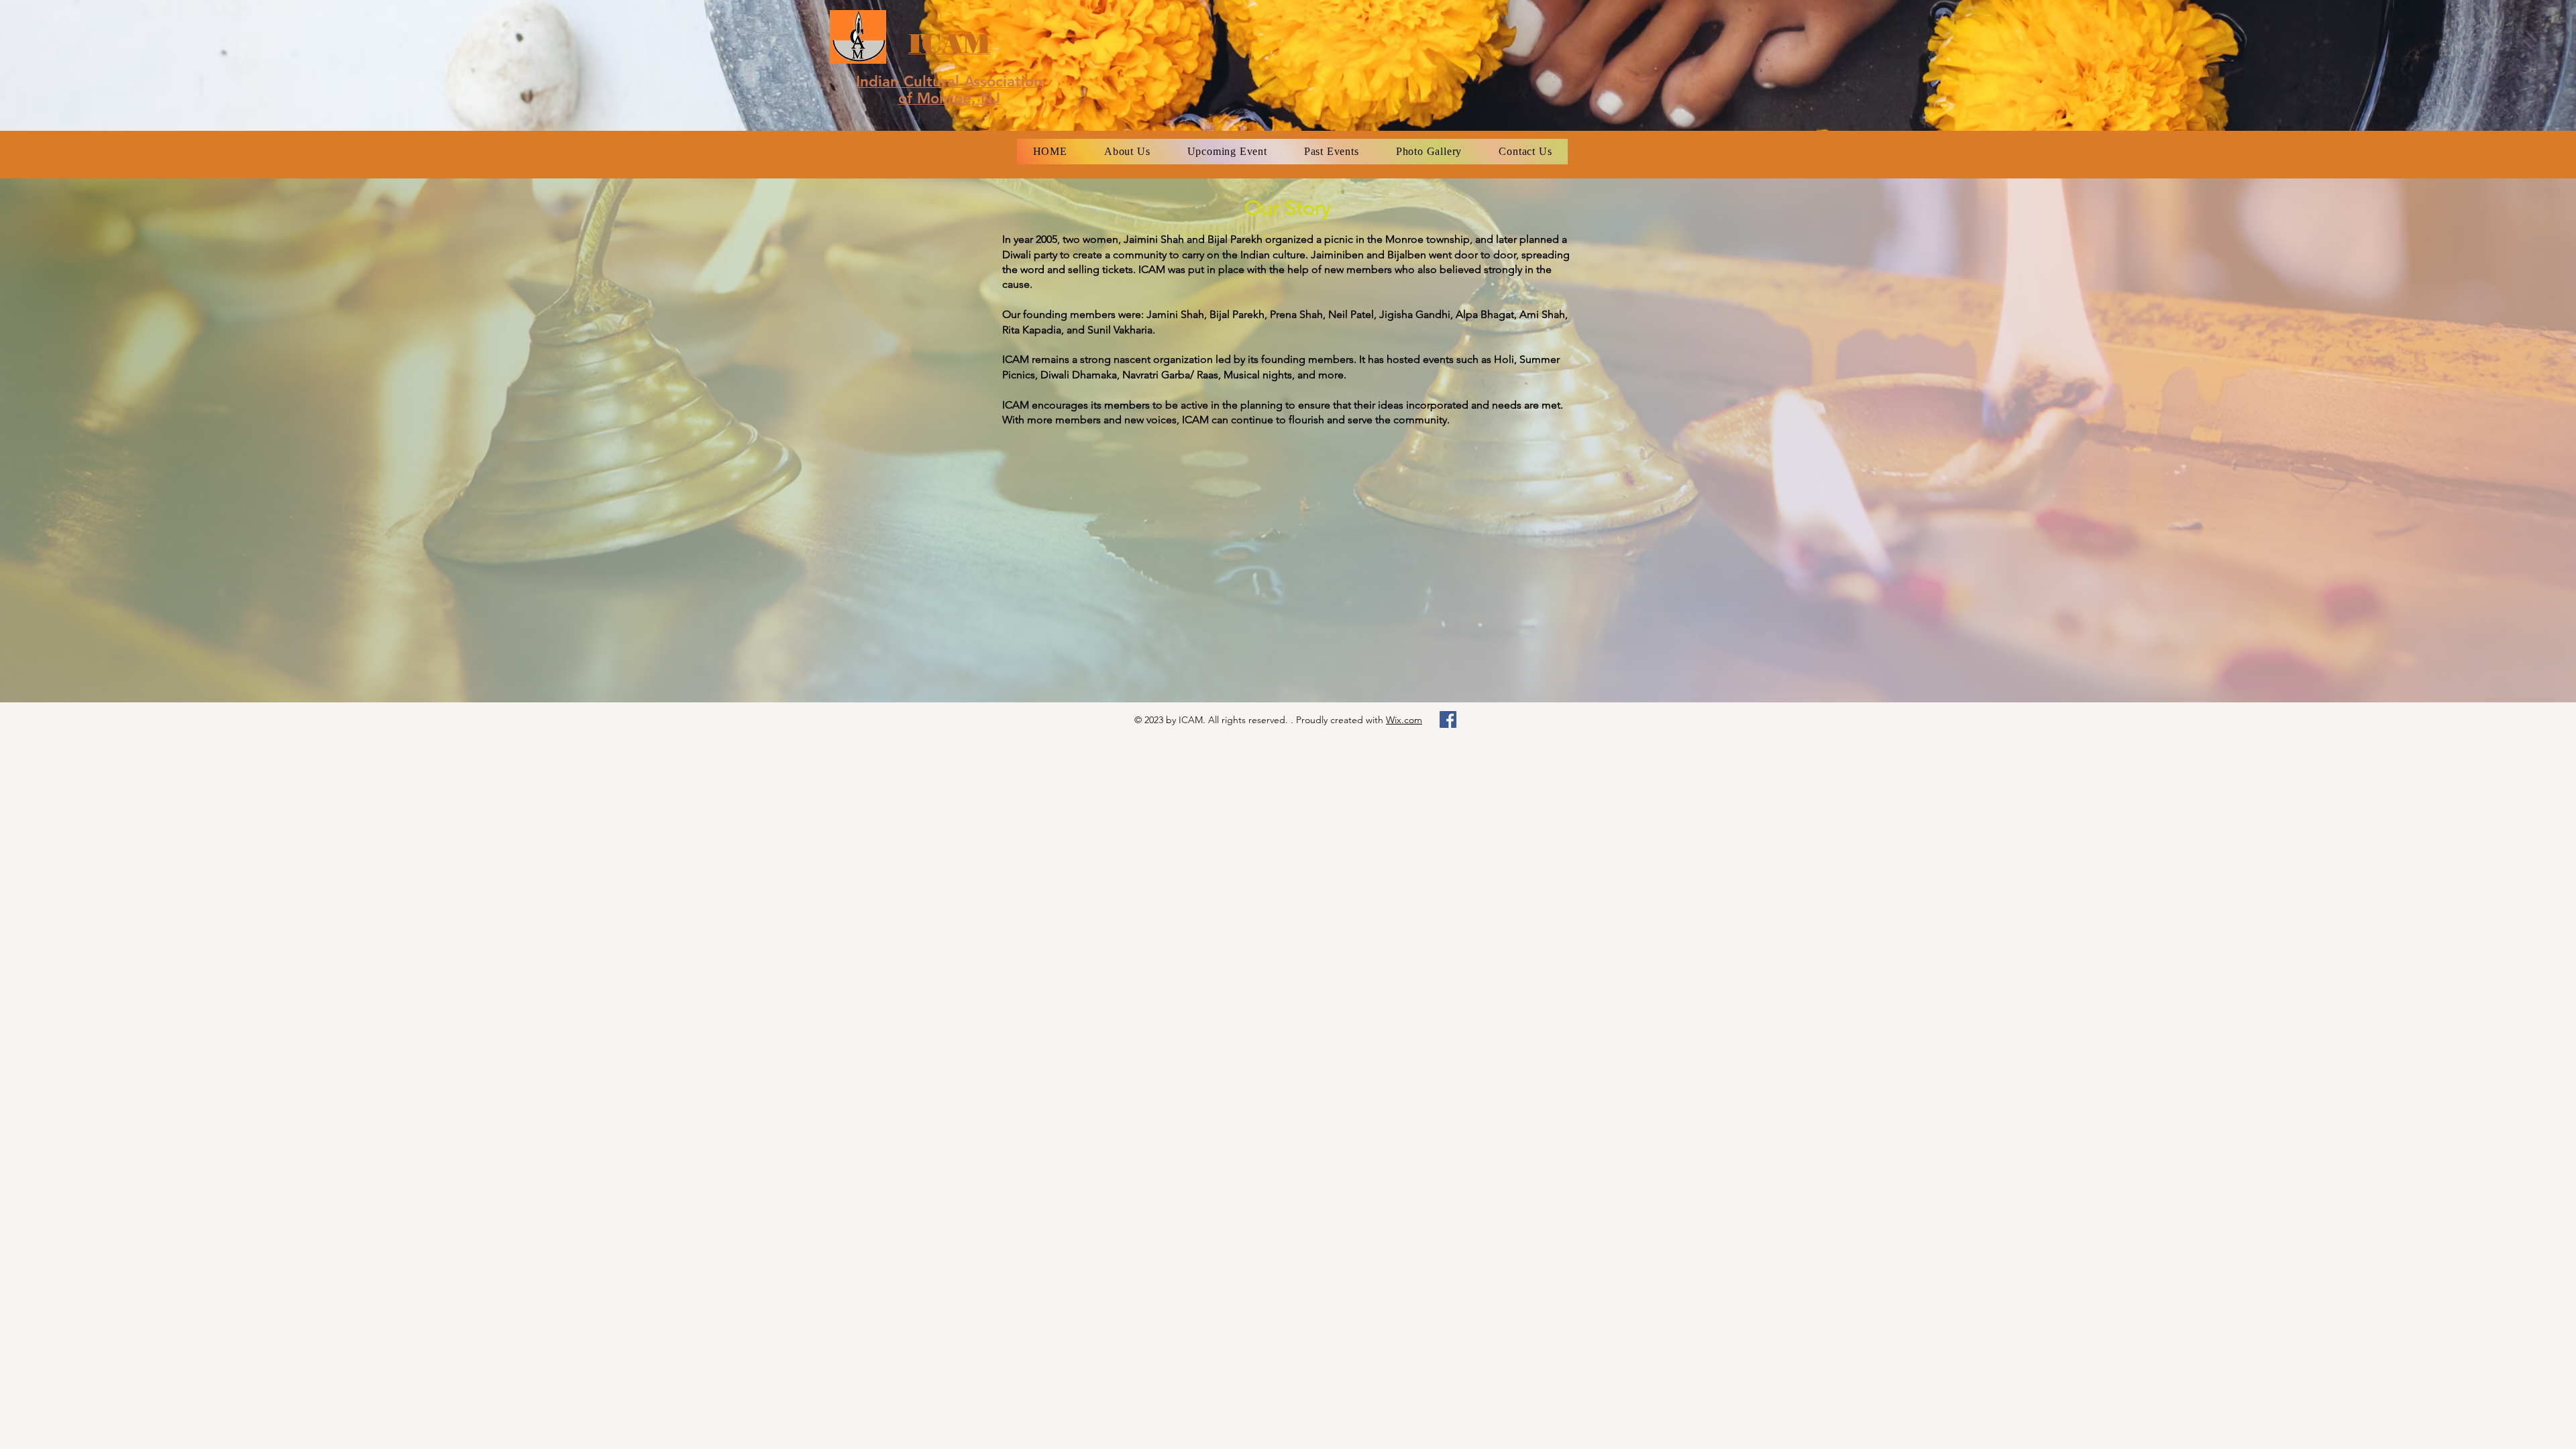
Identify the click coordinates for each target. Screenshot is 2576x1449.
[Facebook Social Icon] (1448, 719)
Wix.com (1404, 720)
